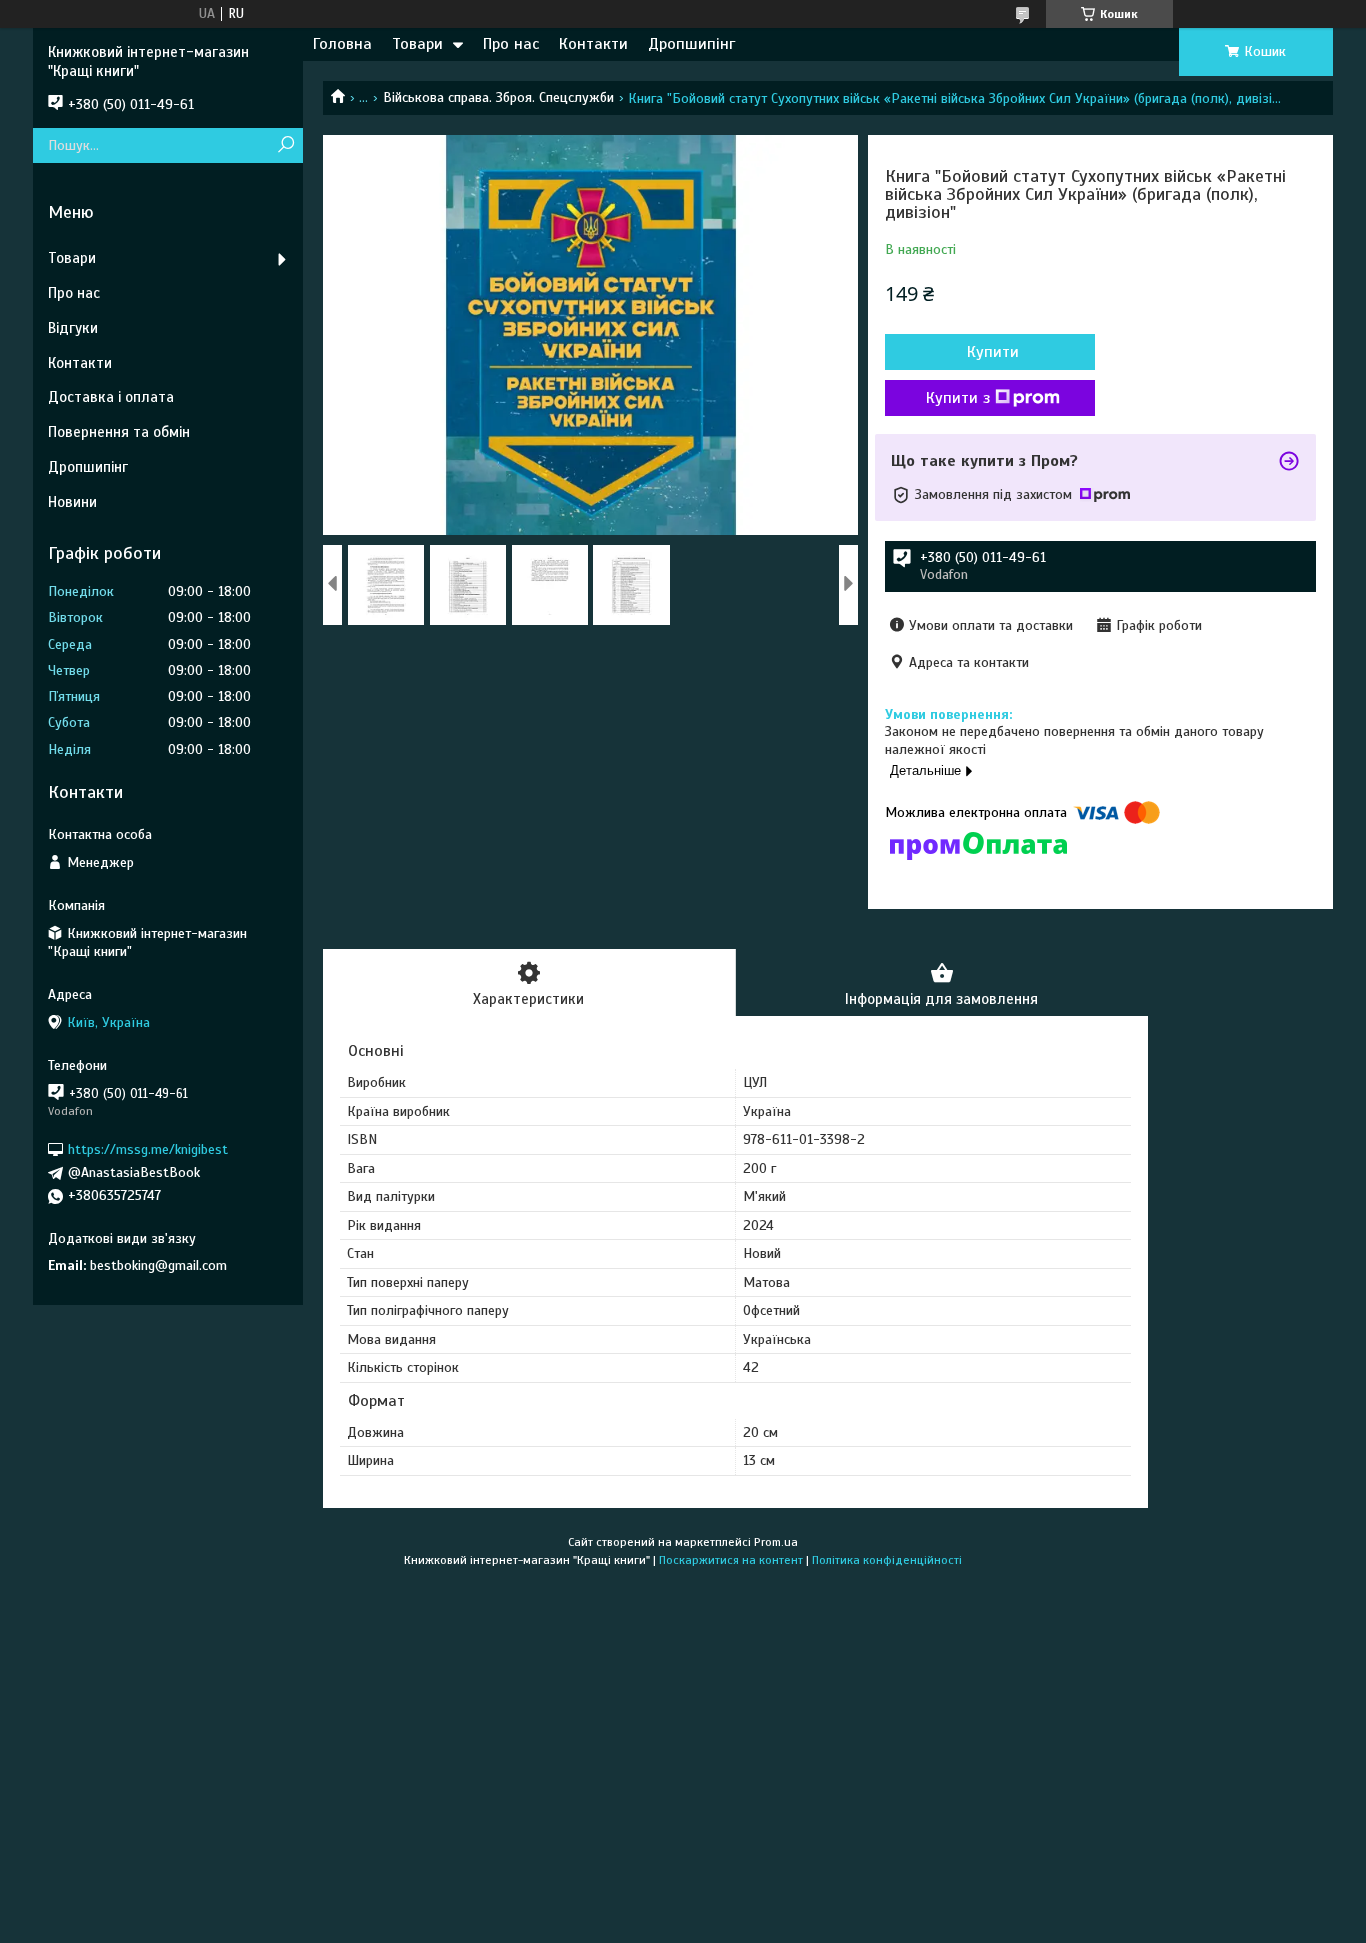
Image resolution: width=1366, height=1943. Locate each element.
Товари (417, 44)
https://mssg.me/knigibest (148, 1149)
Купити (993, 352)
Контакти (593, 44)
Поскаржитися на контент (731, 1560)
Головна (342, 44)
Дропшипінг (691, 44)
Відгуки (73, 328)
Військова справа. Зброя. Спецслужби (498, 97)
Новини (72, 502)
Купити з (958, 398)
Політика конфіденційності (887, 1560)
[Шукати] (285, 145)
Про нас (511, 44)
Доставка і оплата (111, 397)
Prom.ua (776, 1542)
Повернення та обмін (119, 432)
